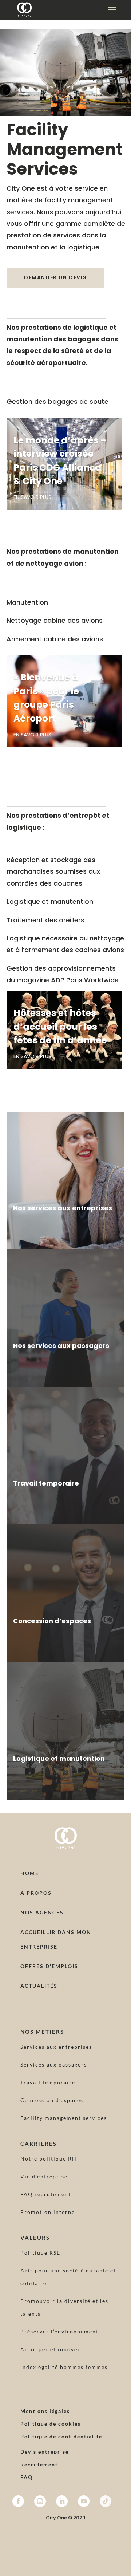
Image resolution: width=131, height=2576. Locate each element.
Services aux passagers (54, 2065)
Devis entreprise (45, 2452)
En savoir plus (32, 497)
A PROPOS (36, 1893)
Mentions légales (45, 2411)
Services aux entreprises (56, 2047)
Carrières (39, 2144)
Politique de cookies (51, 2424)
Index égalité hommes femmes (64, 2367)
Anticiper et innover (50, 2349)
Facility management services (64, 2118)
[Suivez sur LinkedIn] (62, 2501)
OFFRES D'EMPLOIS (49, 1966)
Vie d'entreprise (44, 2176)
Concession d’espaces (52, 2100)
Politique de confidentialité (61, 2436)
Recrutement (39, 2464)
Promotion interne (48, 2212)
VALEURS (35, 2238)
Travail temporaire (48, 2082)
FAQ (27, 2477)
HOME (30, 1873)
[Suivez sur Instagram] (40, 2501)
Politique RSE (40, 2253)
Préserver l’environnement (59, 2331)
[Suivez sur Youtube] (84, 2501)
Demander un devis (55, 277)
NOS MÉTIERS (42, 2032)
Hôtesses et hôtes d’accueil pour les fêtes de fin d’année (60, 1027)
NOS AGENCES (42, 1912)
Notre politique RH (49, 2159)
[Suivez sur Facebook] (18, 2501)
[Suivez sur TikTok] (106, 2501)
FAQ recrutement (46, 2194)
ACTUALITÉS (39, 1986)
